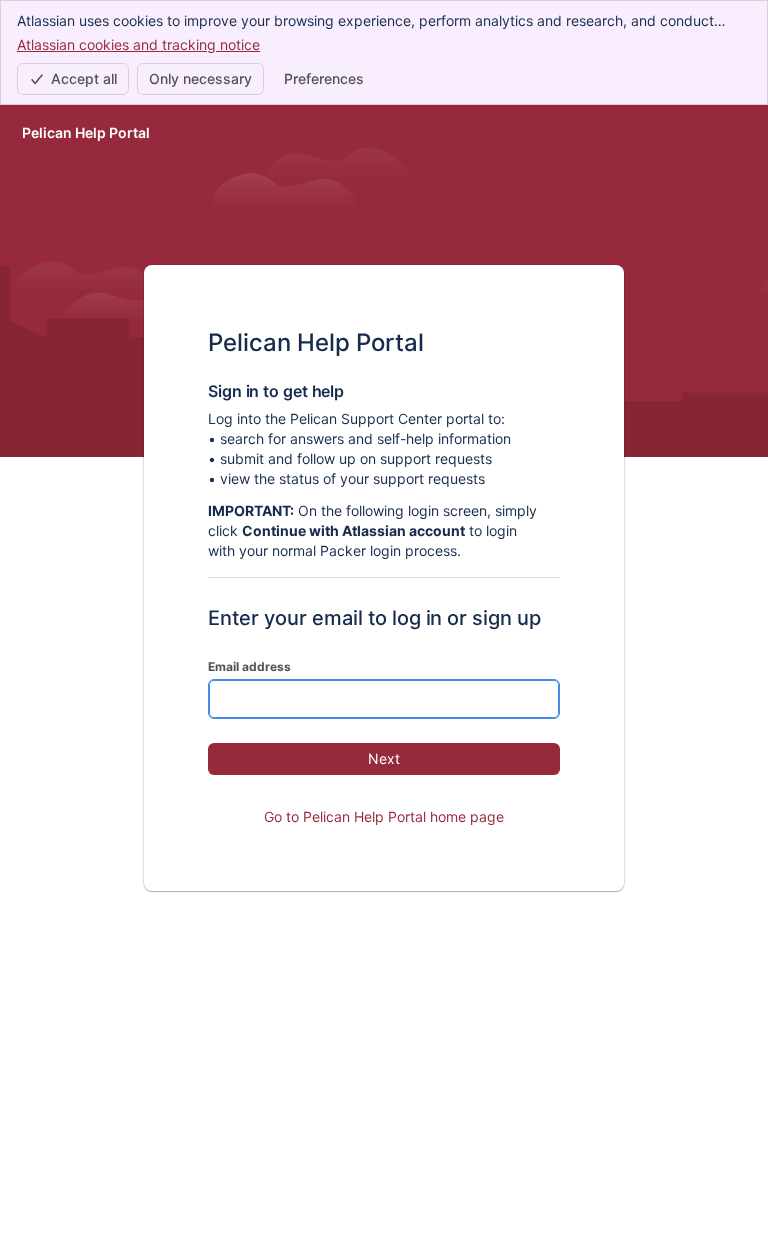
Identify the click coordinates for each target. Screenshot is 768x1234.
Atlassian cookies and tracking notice (138, 44)
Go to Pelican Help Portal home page (384, 816)
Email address (249, 666)
